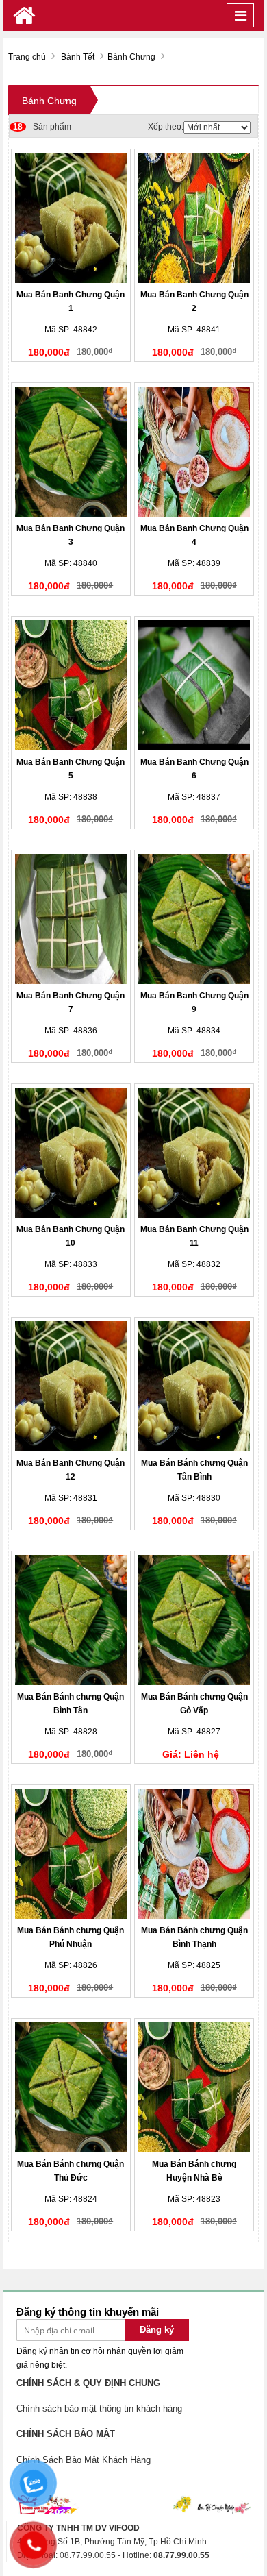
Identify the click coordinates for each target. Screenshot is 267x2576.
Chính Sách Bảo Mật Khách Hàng (84, 2460)
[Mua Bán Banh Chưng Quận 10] (71, 1153)
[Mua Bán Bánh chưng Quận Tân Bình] (194, 1386)
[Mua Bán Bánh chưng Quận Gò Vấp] (194, 1620)
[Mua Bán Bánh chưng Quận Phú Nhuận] (71, 1854)
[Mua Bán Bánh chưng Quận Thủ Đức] (71, 2087)
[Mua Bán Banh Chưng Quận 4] (194, 452)
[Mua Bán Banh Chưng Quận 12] (71, 1386)
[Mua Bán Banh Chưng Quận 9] (194, 919)
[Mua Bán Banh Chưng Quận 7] (71, 919)
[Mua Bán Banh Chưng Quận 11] (194, 1153)
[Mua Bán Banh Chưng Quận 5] (71, 685)
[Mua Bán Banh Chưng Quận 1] (71, 218)
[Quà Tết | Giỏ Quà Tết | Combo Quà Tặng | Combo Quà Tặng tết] (24, 15)
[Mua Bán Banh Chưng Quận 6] (194, 685)
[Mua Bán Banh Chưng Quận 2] (194, 218)
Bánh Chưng (49, 101)
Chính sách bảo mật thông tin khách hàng (99, 2408)
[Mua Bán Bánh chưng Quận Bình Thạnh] (194, 1854)
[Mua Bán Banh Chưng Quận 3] (71, 452)
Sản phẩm (42, 127)
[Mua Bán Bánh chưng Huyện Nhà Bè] (194, 2087)
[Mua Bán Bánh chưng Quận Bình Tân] (71, 1620)
